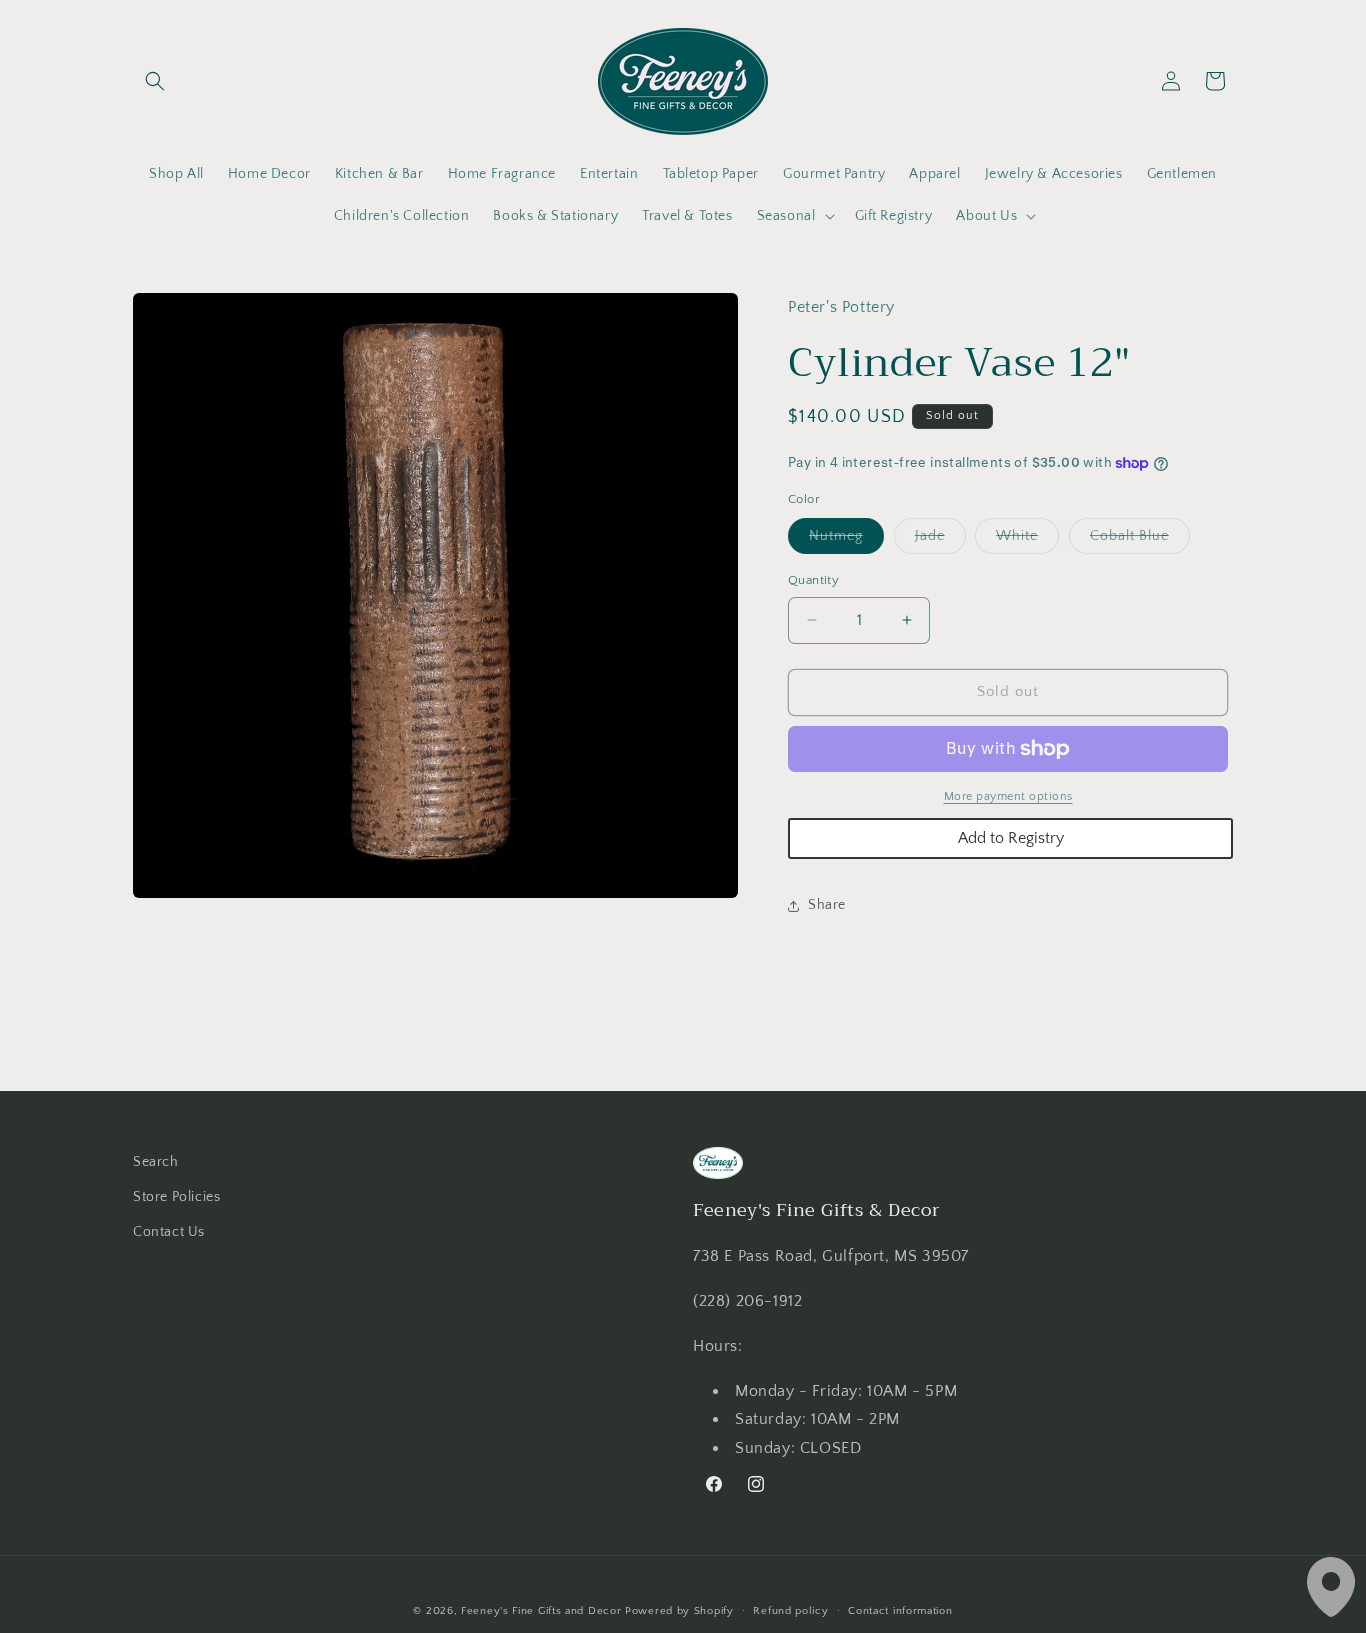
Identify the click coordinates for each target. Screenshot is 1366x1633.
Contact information (900, 1611)
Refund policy (790, 1611)
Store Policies (176, 1197)
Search (156, 1162)
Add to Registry (1011, 838)
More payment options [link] (1008, 796)
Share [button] (827, 905)
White (1027, 540)
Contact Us (169, 1232)
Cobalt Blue (1140, 540)
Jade (940, 540)
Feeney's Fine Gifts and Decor (541, 1611)
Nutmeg (846, 540)
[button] (155, 81)
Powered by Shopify (679, 1611)
